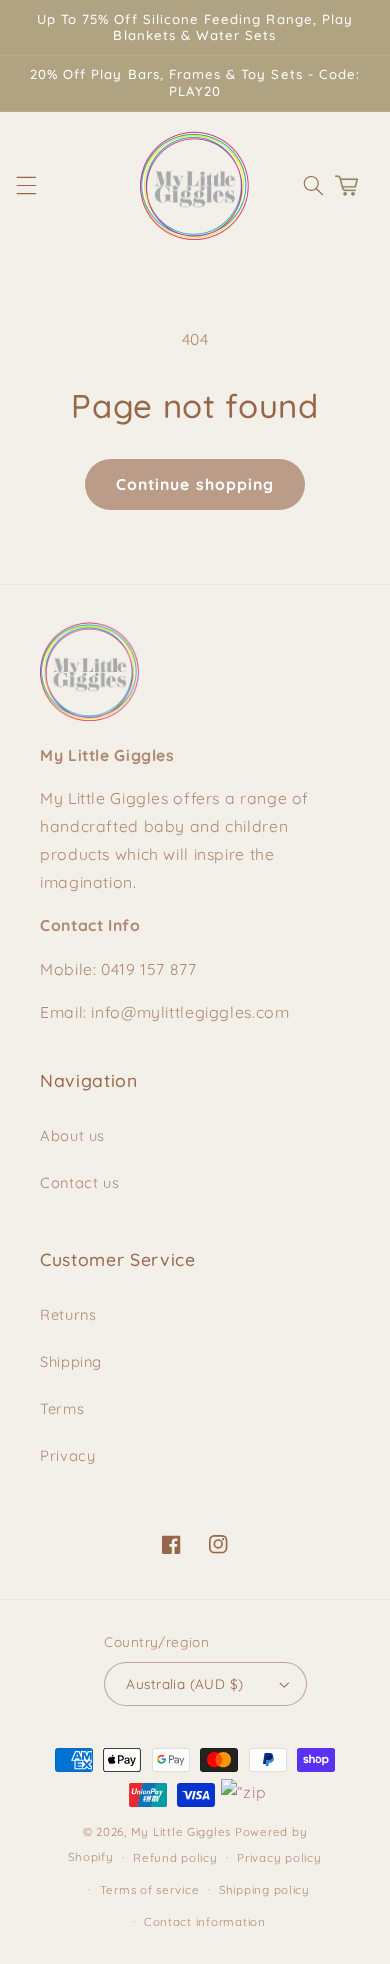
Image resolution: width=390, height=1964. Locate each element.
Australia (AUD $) (184, 1683)
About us (72, 1135)
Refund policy (175, 1857)
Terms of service (150, 1889)
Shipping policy (264, 1889)
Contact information (205, 1921)
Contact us (79, 1182)
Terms (62, 1408)
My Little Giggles (181, 1831)
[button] (26, 185)
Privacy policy (279, 1857)
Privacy (67, 1455)
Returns (68, 1314)
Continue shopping (195, 484)
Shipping (71, 1361)
